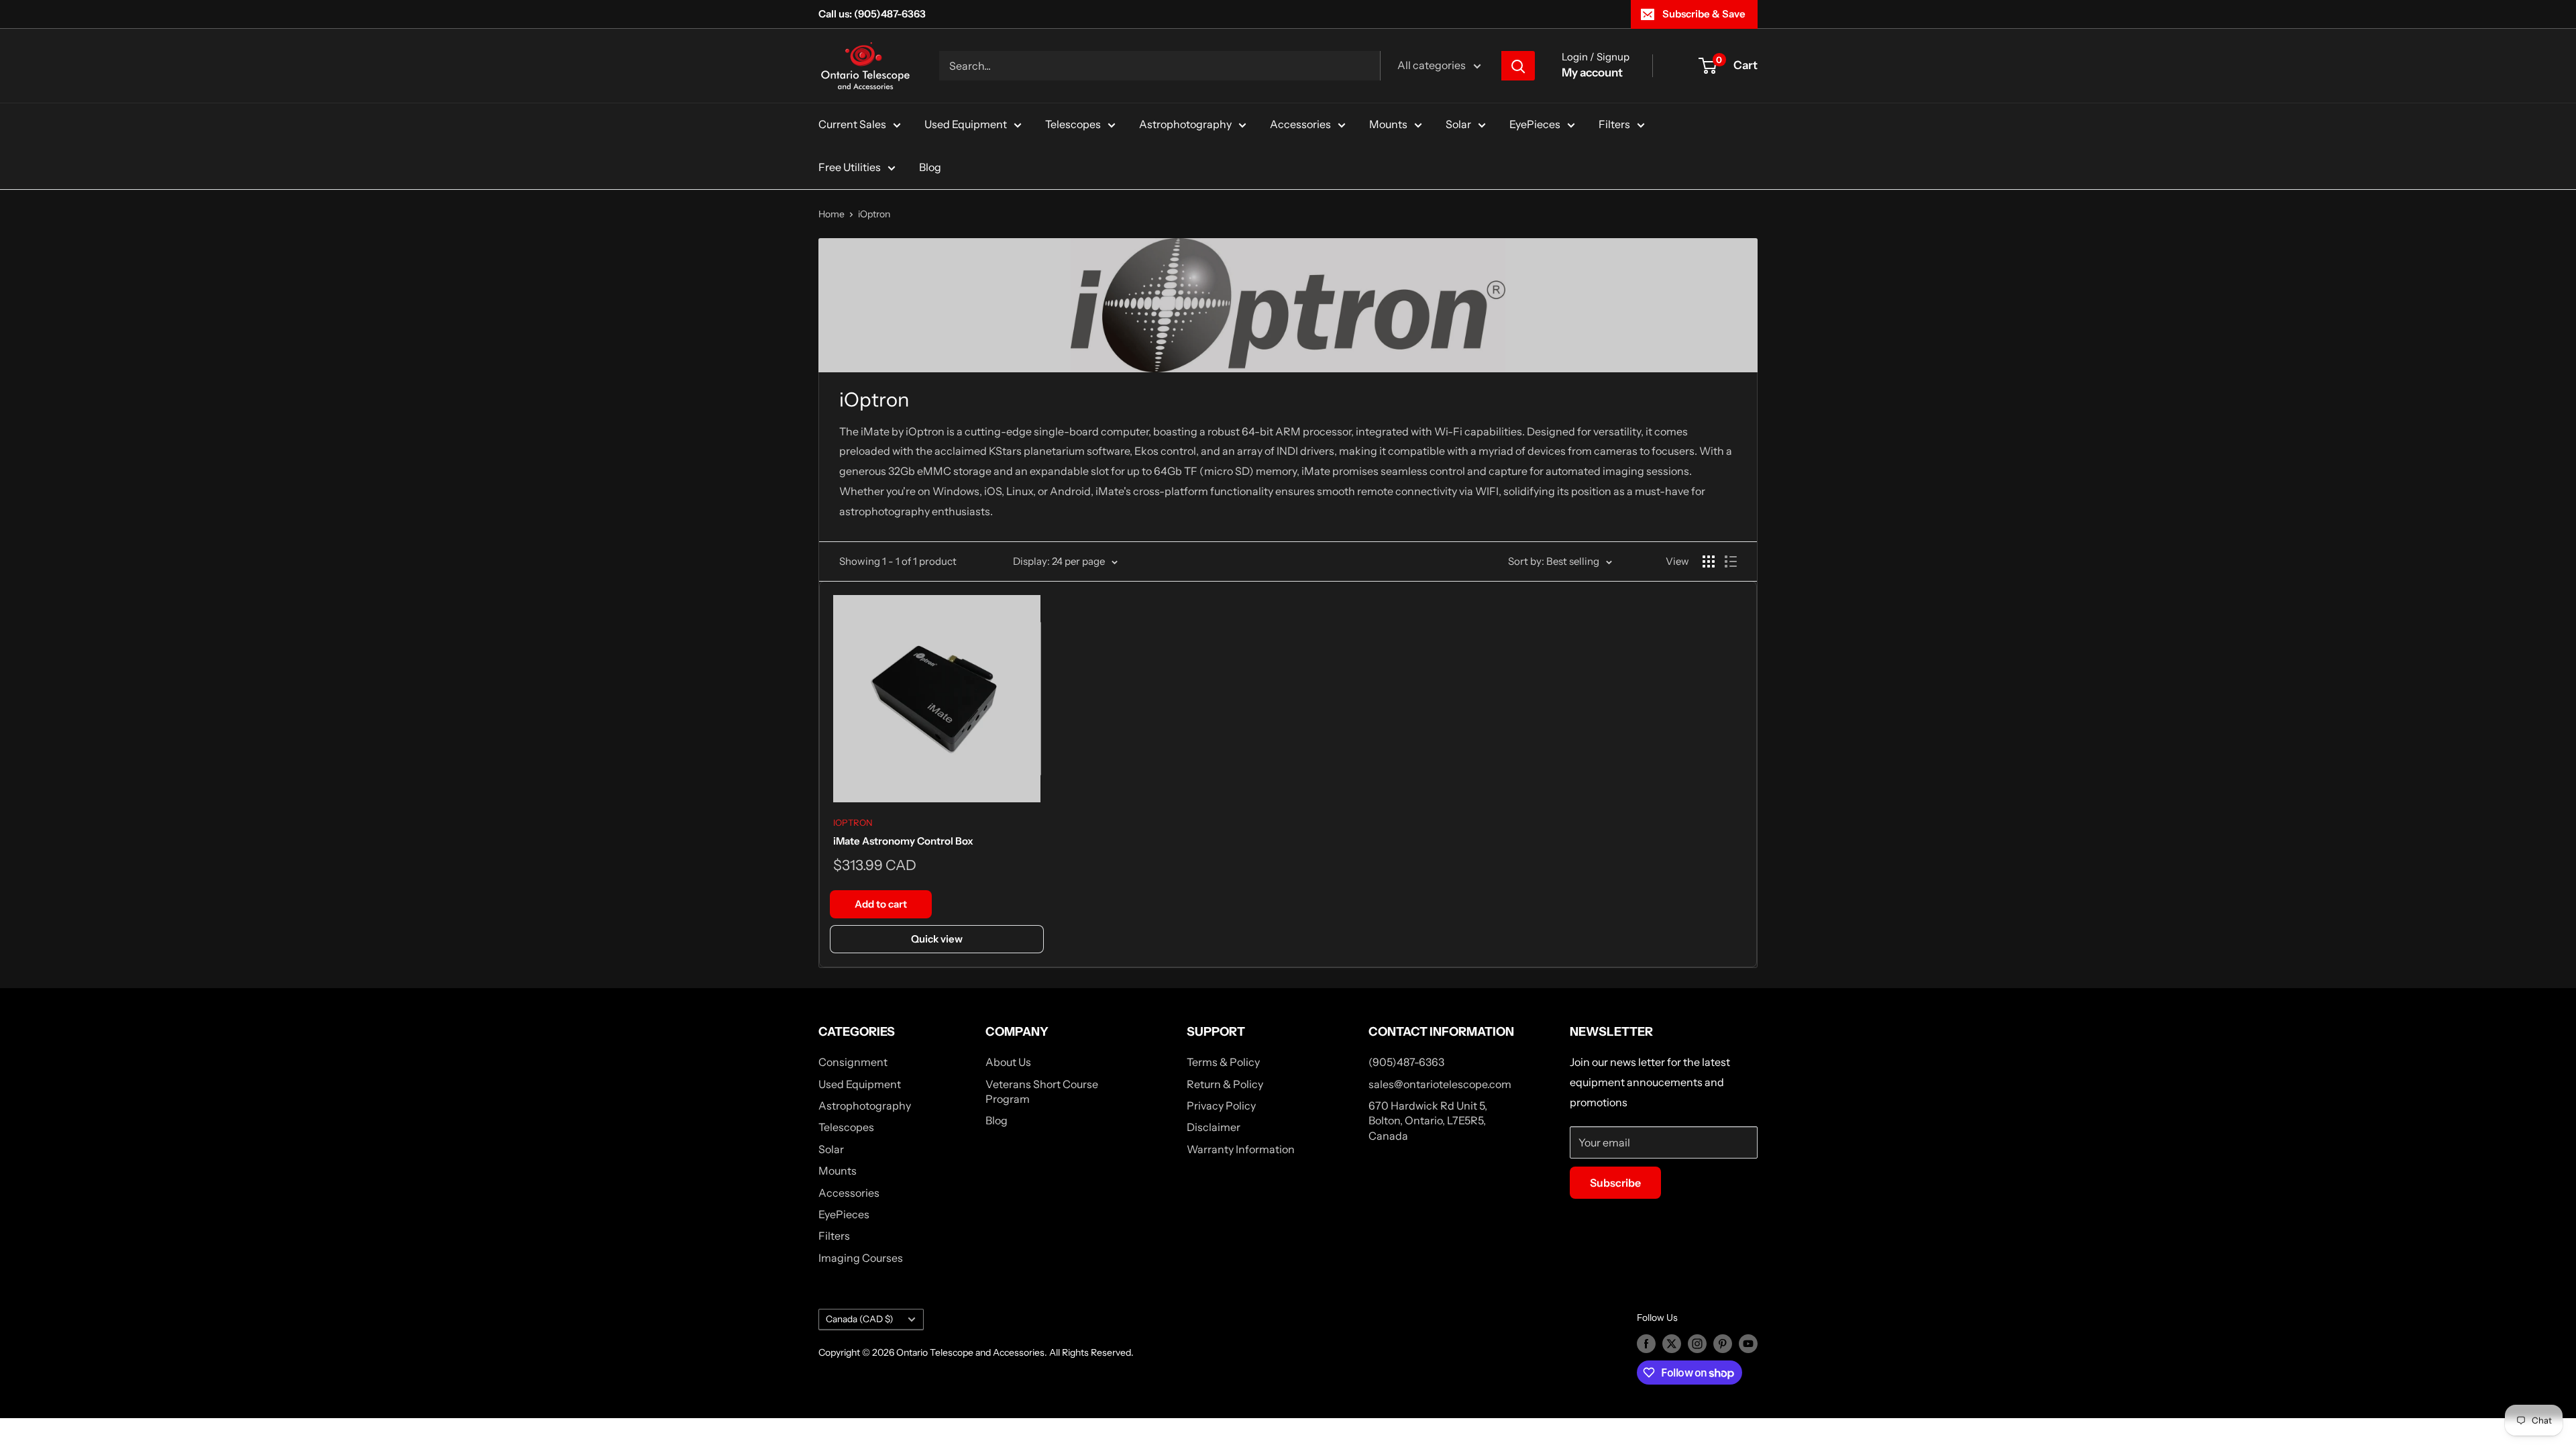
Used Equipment (966, 124)
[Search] (1518, 66)
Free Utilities (850, 167)
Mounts (1388, 124)
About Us (1008, 1062)
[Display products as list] (1731, 561)
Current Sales (852, 124)
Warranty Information (1241, 1149)
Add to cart (881, 904)
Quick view (937, 939)
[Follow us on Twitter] (1672, 1343)
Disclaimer (1214, 1127)
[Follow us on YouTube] (1748, 1343)
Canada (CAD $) (860, 1319)
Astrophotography (1185, 124)
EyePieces (1535, 124)
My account (1592, 72)
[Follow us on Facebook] (1646, 1343)
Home (831, 214)
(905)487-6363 (1406, 1062)
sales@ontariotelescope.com (1440, 1084)
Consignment (853, 1062)
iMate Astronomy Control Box (903, 841)
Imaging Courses (861, 1258)
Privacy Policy (1221, 1106)
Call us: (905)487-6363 (872, 14)
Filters (1614, 124)
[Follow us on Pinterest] (1723, 1343)
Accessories (1300, 124)
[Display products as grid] (1709, 561)
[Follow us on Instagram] (1697, 1343)
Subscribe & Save (1704, 14)
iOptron (874, 214)
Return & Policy (1225, 1084)
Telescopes (1073, 124)
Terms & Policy (1223, 1062)
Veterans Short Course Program (1042, 1091)
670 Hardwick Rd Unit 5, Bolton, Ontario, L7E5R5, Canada (1428, 1121)
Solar (1458, 124)
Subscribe (1615, 1183)
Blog (930, 167)
